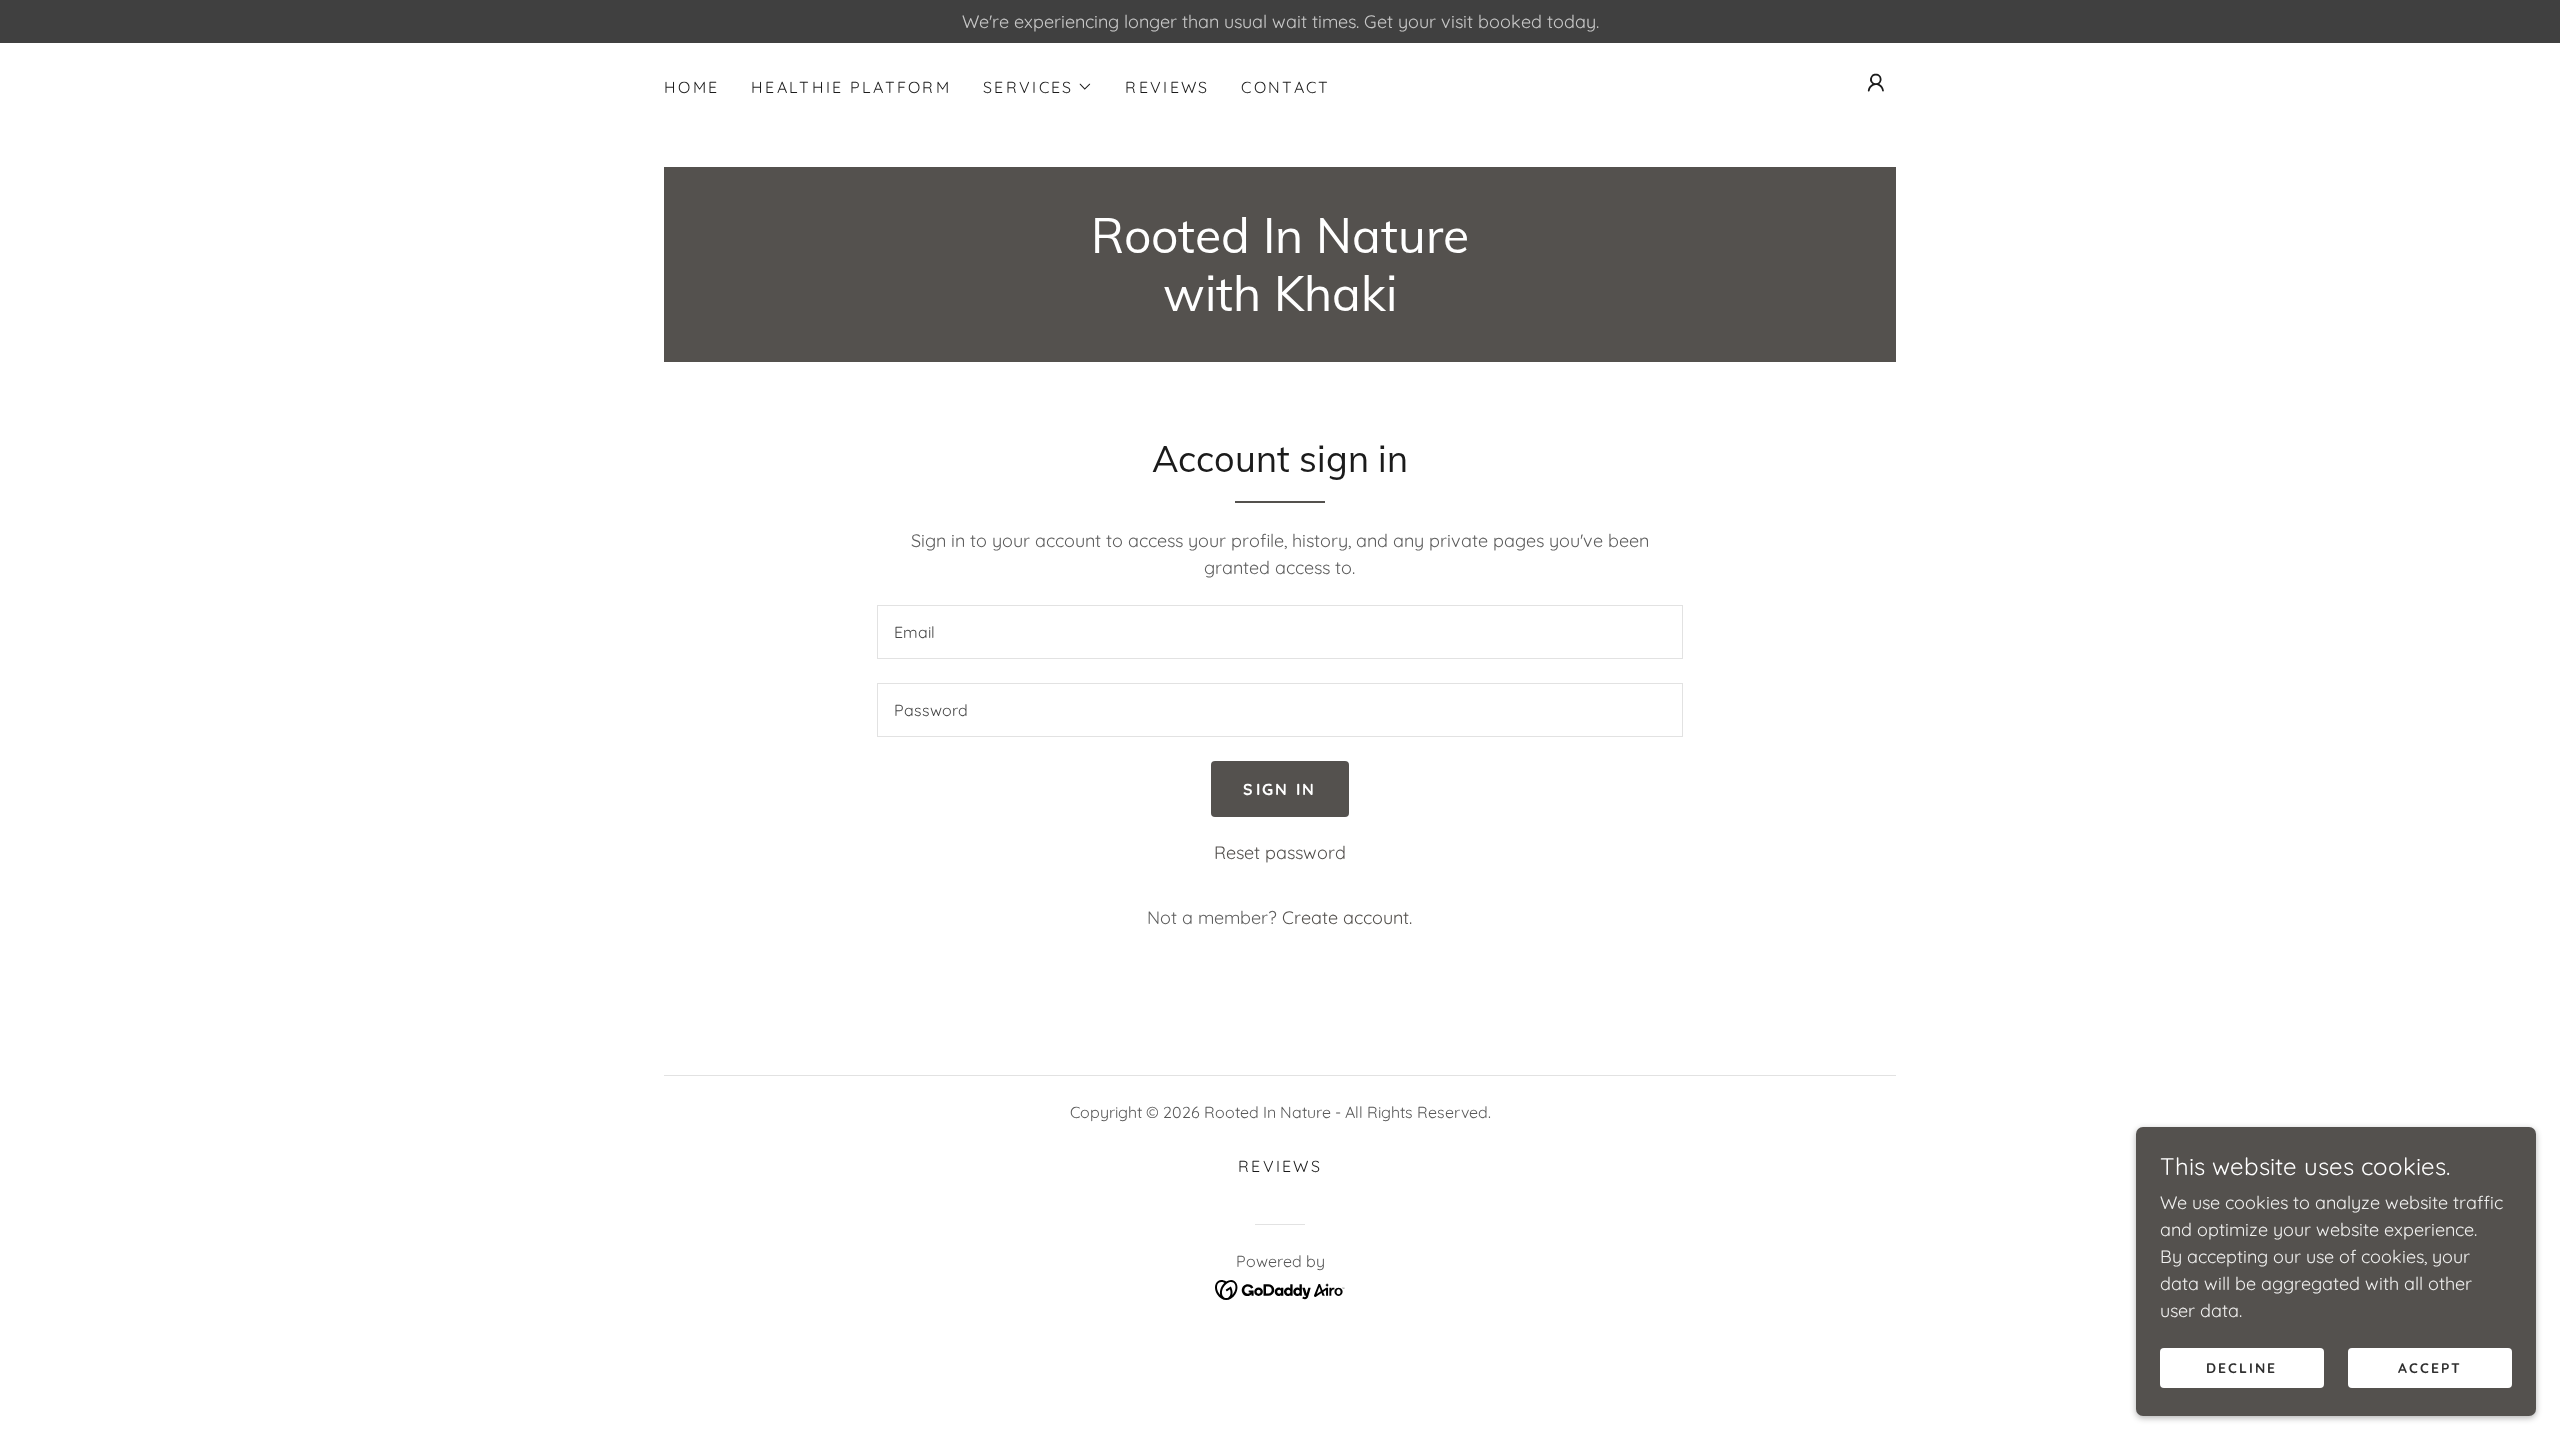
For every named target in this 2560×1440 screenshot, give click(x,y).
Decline (2241, 1368)
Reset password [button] (1280, 852)
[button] (1038, 87)
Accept (2430, 1368)
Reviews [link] (1167, 87)
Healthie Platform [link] (851, 87)
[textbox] (1279, 632)
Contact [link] (1285, 87)
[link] (1280, 304)
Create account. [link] (1347, 917)
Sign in (1279, 789)
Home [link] (691, 87)
